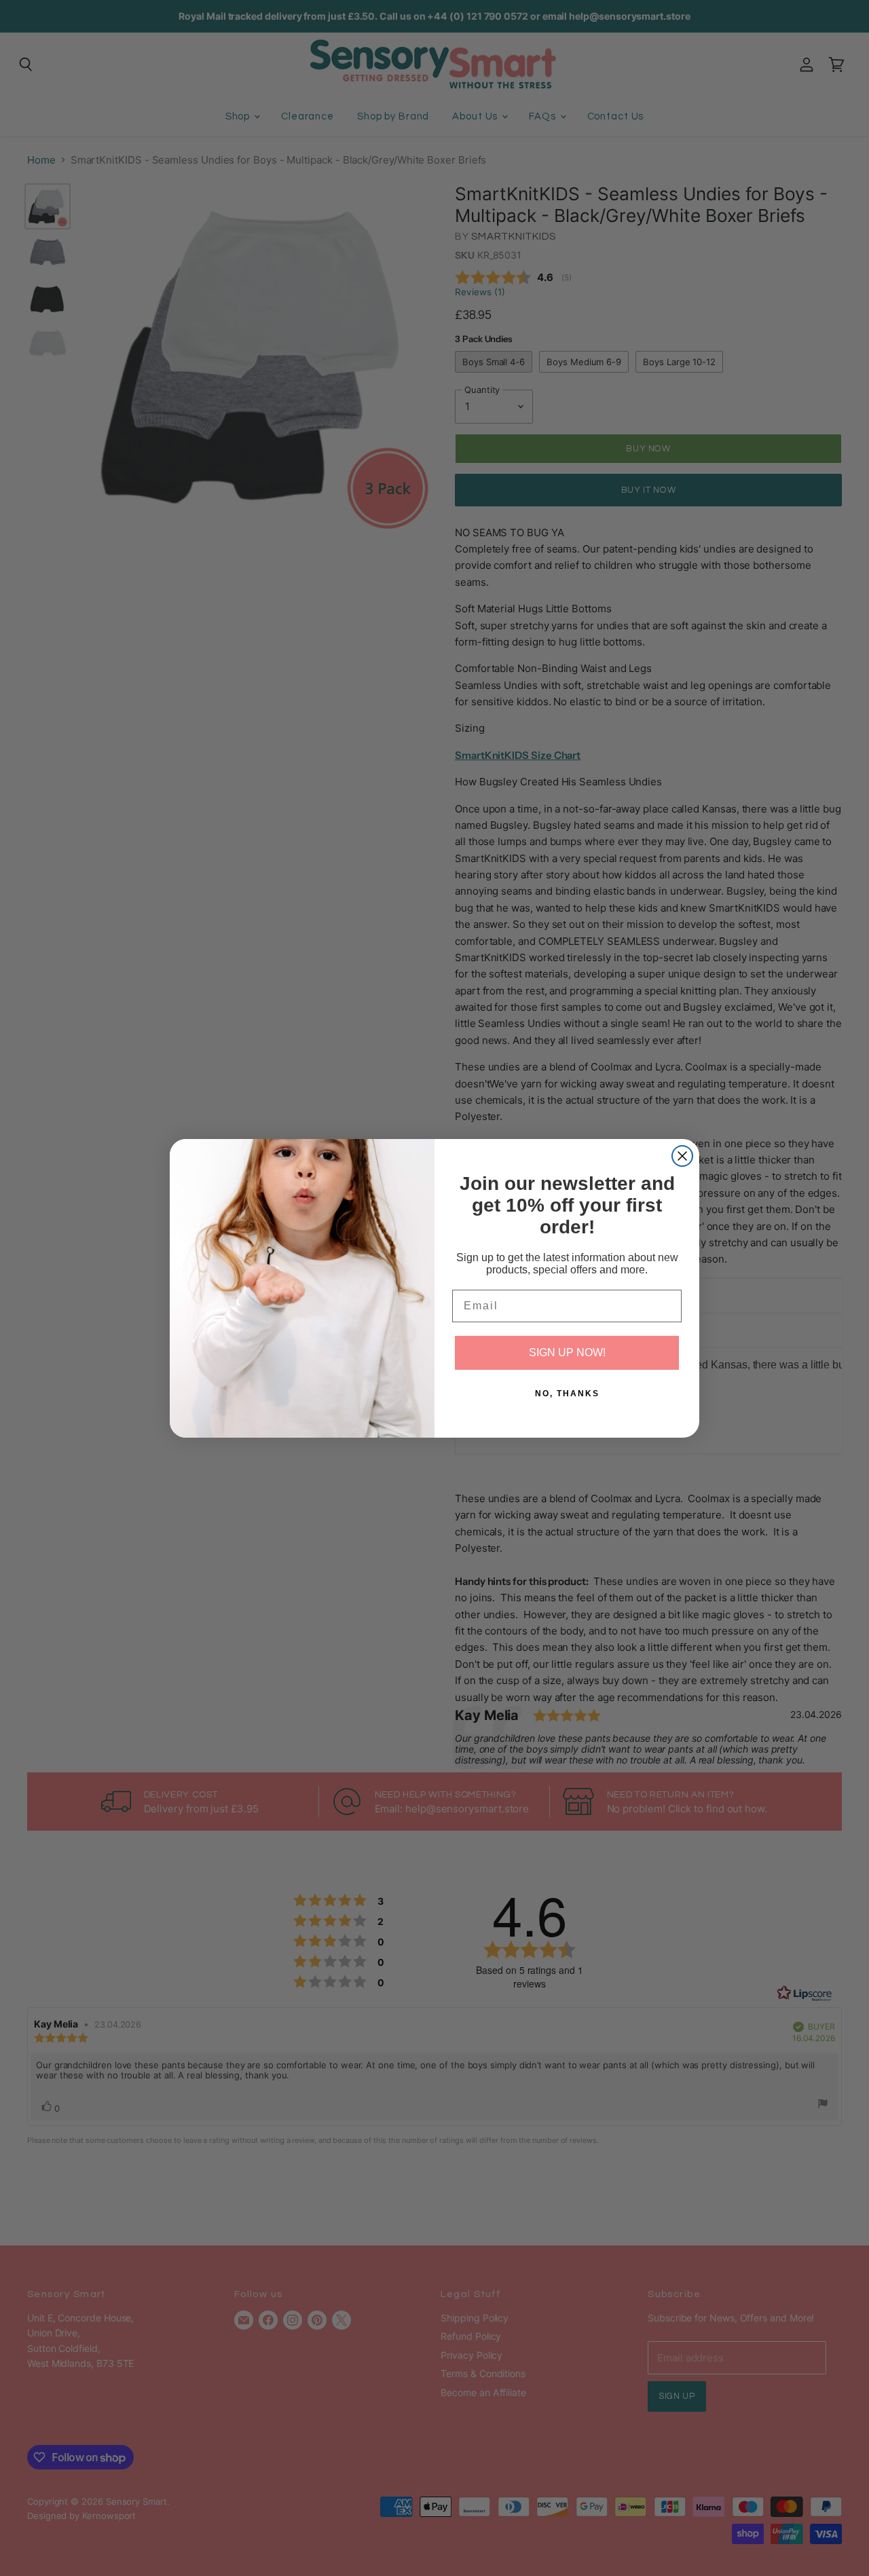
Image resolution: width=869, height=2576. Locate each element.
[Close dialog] (682, 1156)
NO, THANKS (567, 1394)
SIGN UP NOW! (567, 1352)
